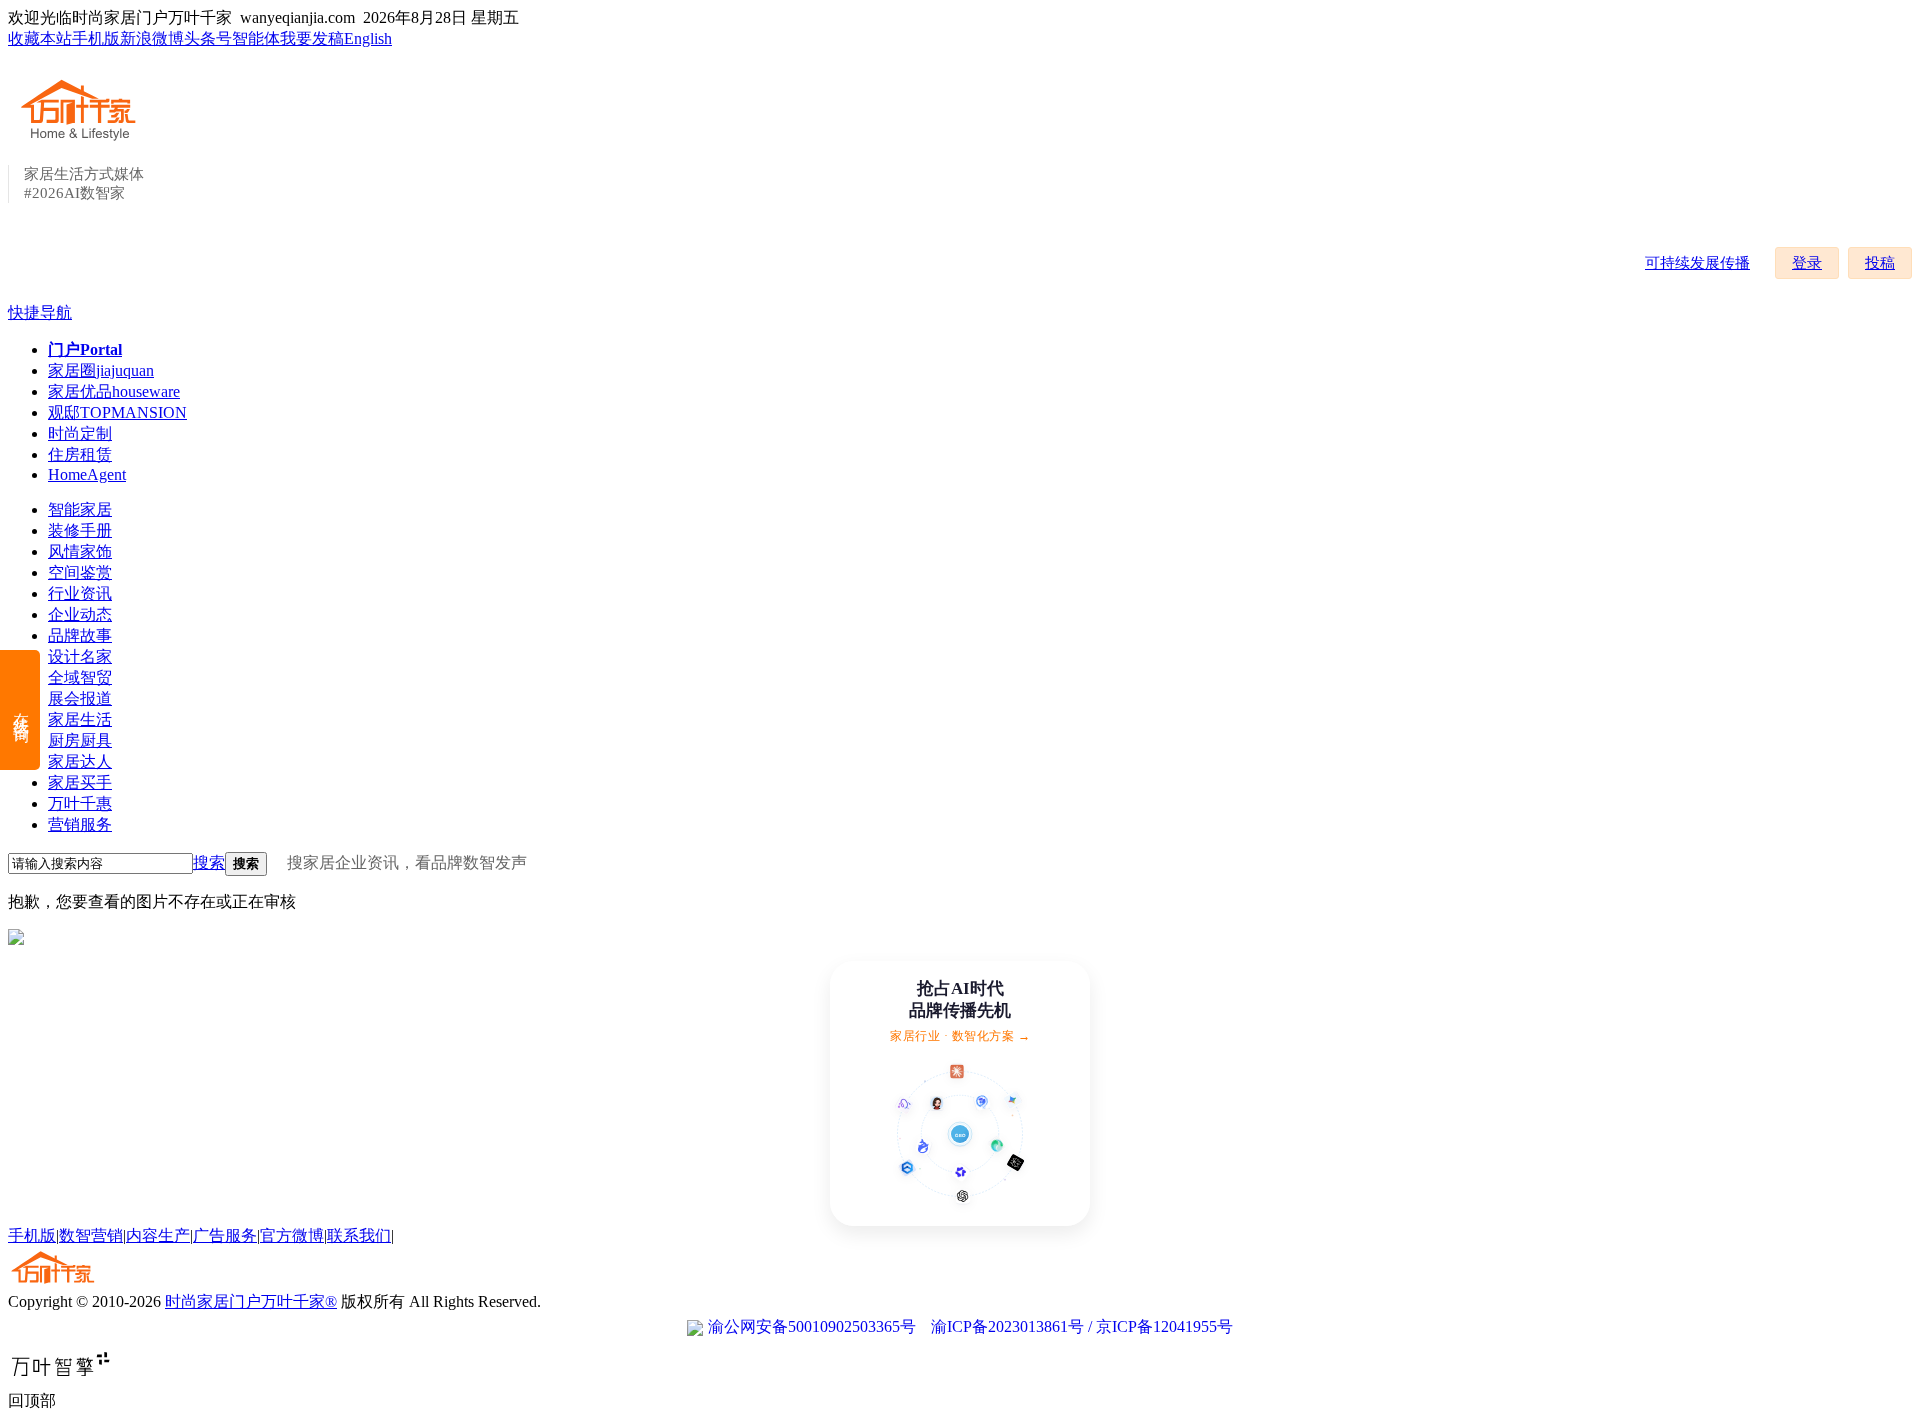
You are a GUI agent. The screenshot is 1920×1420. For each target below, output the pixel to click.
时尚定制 (80, 433)
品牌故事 (80, 635)
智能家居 (80, 509)
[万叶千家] (83, 142)
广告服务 (225, 1235)
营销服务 (80, 824)
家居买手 (80, 782)
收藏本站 (40, 38)
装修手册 (80, 530)
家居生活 (80, 719)
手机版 (96, 38)
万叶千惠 (80, 803)
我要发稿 (312, 38)
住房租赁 (80, 454)
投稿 (1880, 263)
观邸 (117, 412)
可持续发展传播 (1697, 263)
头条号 (208, 38)
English (368, 38)
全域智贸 (80, 677)
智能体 (256, 38)
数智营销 (91, 1235)
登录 (1807, 263)
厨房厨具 (80, 740)
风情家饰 (80, 551)
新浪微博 (152, 38)
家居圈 (101, 370)
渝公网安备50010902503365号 (812, 1326)
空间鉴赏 (80, 572)
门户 (85, 349)
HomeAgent (87, 474)
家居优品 (114, 391)
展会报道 (80, 698)
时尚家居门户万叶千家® (251, 1301)
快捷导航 (40, 312)
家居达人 (80, 761)
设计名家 (80, 656)
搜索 (209, 862)
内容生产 (158, 1235)
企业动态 (80, 614)
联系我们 (359, 1235)
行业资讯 (80, 593)
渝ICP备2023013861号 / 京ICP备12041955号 (1082, 1326)
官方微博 (292, 1235)
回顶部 (32, 1400)
